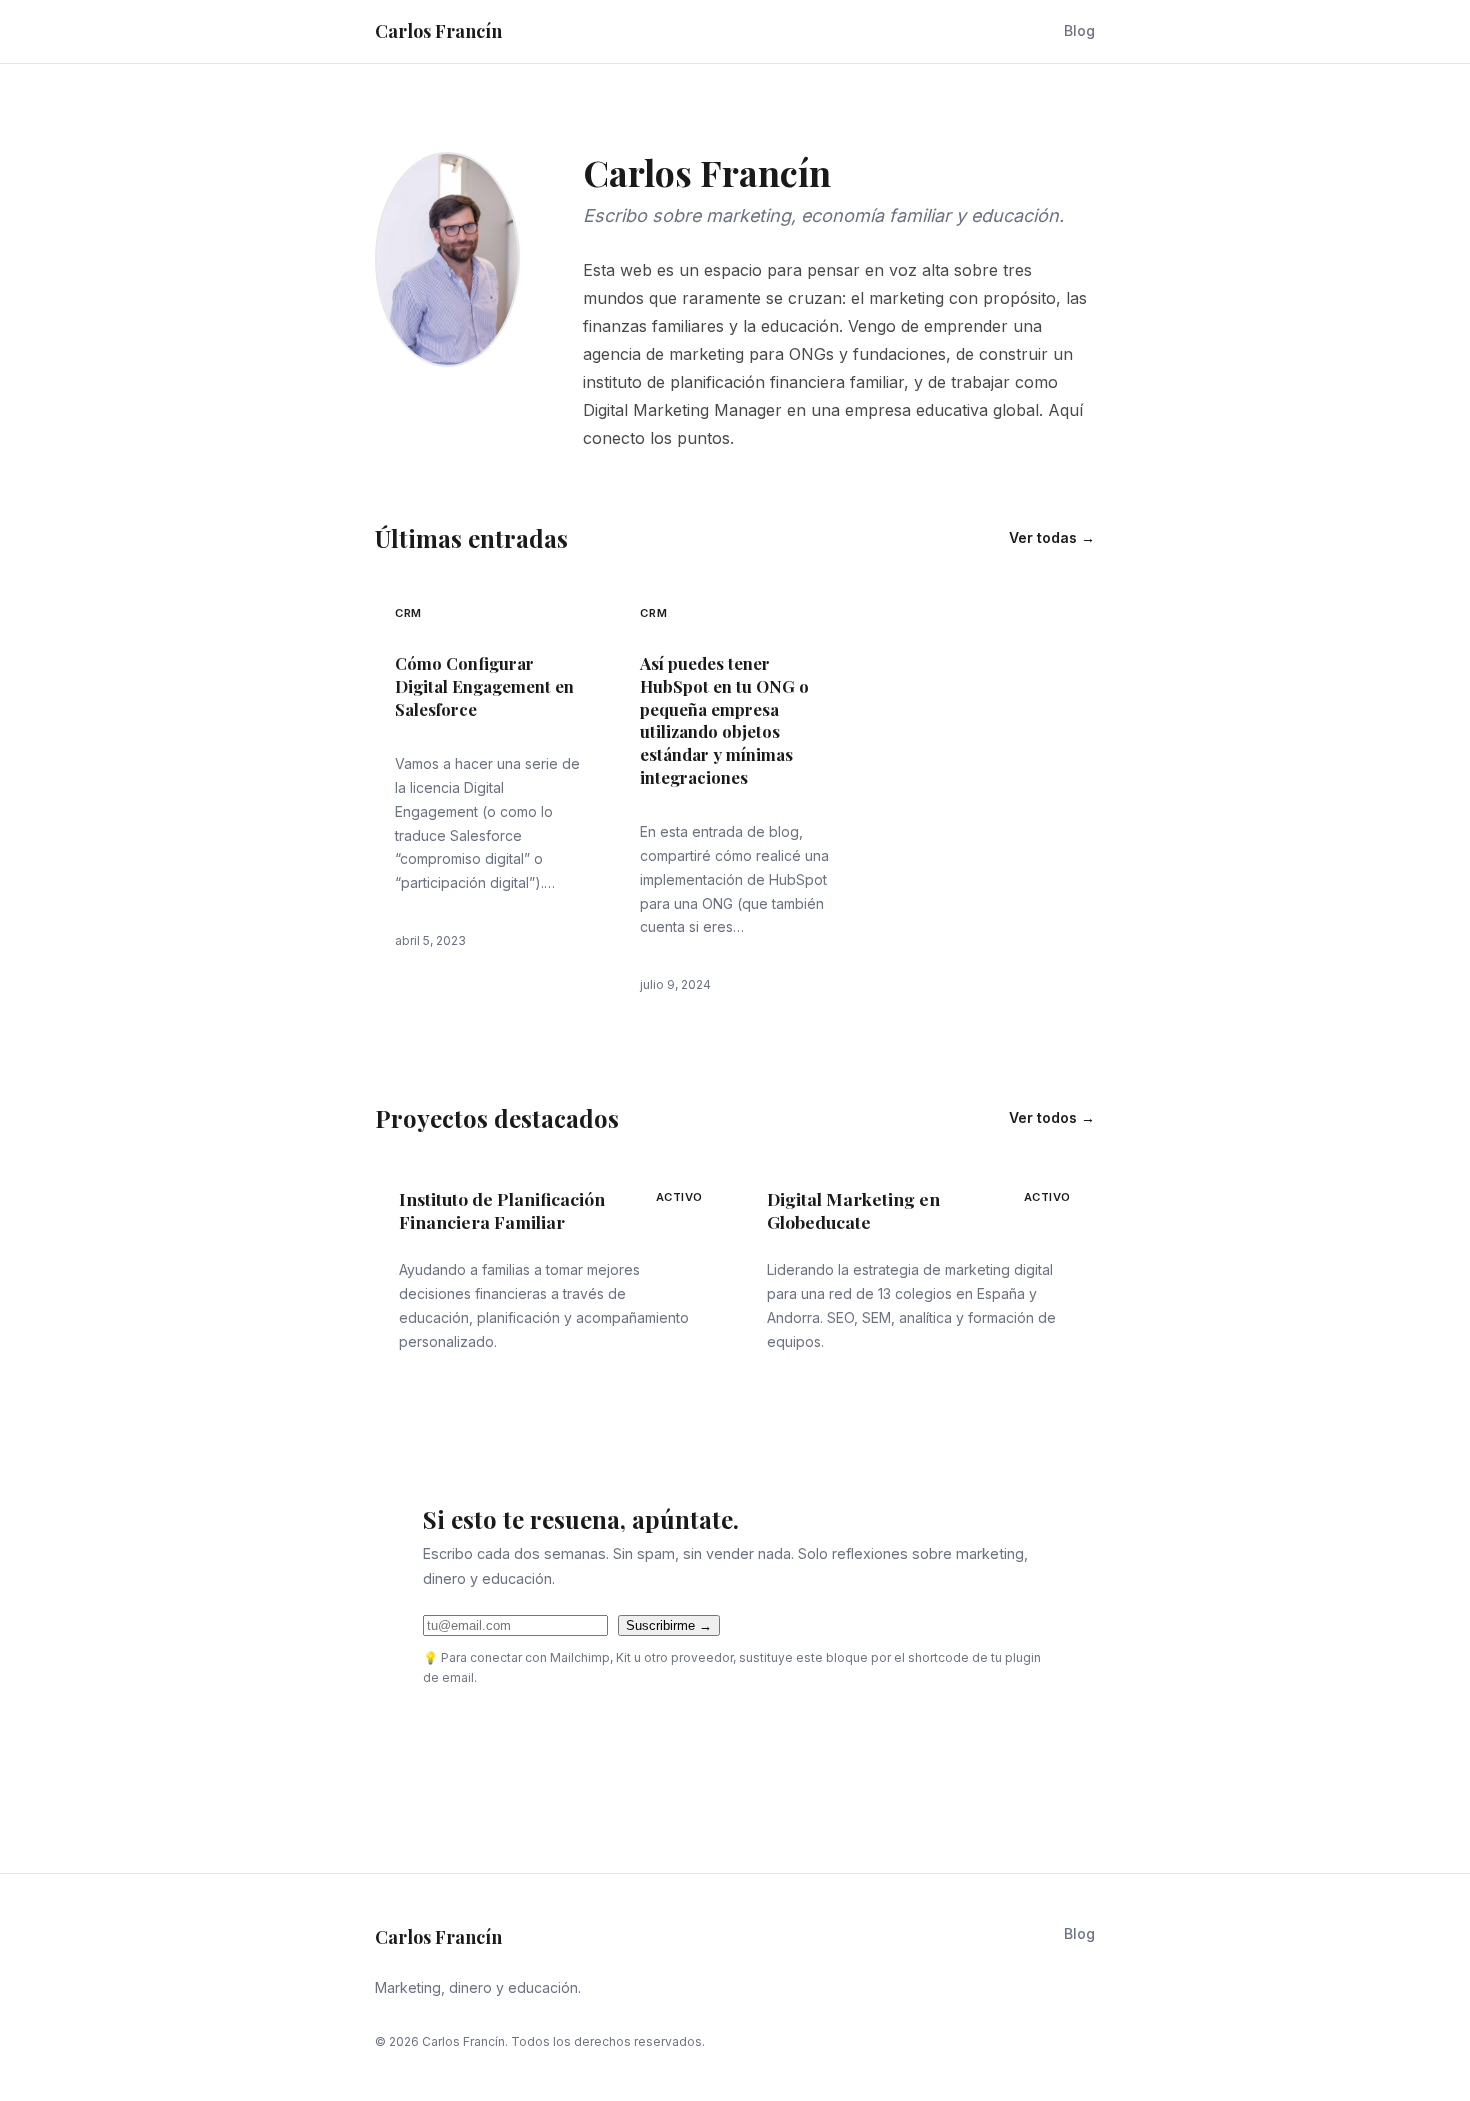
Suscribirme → (669, 1625)
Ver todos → (1052, 1117)
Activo (679, 1197)
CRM (408, 613)
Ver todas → (1052, 537)
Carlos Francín (438, 31)
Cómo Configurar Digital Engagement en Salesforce (484, 685)
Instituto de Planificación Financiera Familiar (502, 1210)
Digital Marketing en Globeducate (853, 1210)
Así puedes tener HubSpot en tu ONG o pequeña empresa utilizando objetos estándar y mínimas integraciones (724, 719)
